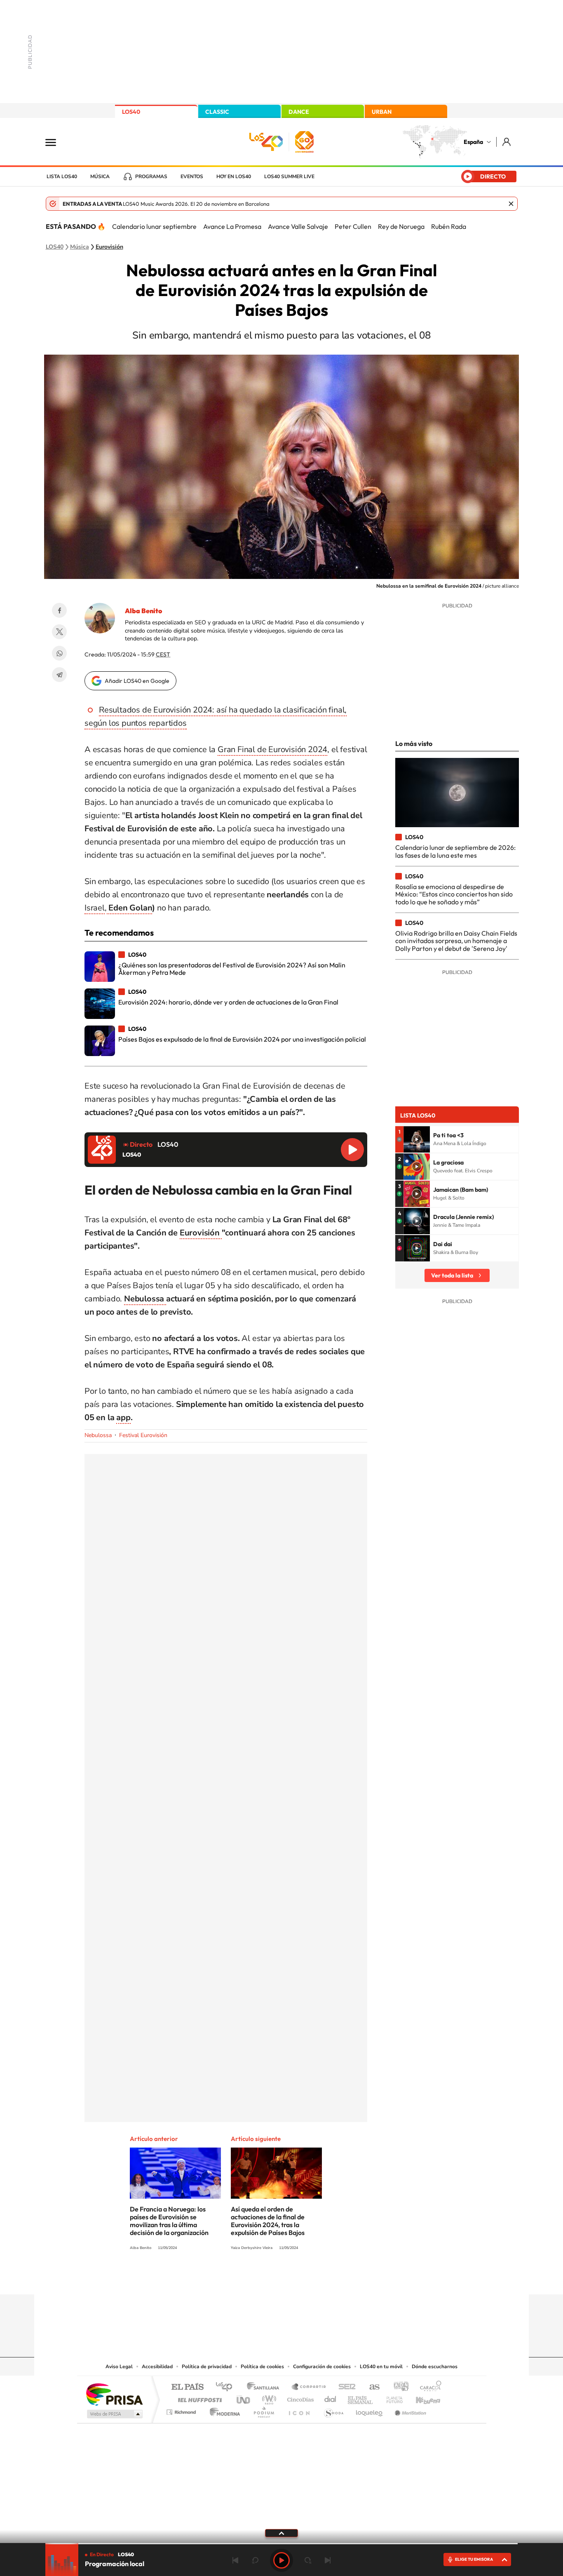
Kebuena (421, 2398)
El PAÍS (187, 2387)
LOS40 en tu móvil (381, 2367)
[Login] (507, 142)
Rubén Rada (449, 226)
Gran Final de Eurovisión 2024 (272, 749)
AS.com (371, 2387)
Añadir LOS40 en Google (137, 681)
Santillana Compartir (309, 2387)
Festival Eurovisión (143, 1435)
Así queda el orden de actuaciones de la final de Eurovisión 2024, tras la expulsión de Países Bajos (268, 2221)
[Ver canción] (417, 1139)
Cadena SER (345, 2387)
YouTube (265, 2278)
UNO (244, 2398)
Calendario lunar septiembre (154, 226)
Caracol (428, 2387)
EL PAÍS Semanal (361, 2398)
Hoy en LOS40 (234, 176)
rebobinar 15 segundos (255, 2560)
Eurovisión (109, 247)
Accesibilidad (157, 2367)
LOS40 (131, 112)
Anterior (235, 2560)
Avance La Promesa (232, 226)
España (473, 142)
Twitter (59, 632)
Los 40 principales (227, 2387)
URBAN (382, 112)
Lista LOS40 (62, 176)
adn (398, 2387)
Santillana (265, 2387)
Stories (331, 2278)
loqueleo (370, 2410)
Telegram (59, 675)
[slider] (281, 2544)
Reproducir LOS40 (352, 1150)
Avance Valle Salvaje (298, 226)
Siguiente (328, 2560)
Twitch (314, 2278)
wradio (268, 2398)
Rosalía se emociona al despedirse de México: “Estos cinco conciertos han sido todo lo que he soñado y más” (454, 894)
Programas (151, 176)
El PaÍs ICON (299, 2410)
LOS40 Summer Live (289, 176)
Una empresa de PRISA (114, 2394)
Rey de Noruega (401, 226)
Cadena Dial (331, 2398)
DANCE (299, 112)
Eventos (192, 176)
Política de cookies (262, 2367)
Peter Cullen (353, 226)
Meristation (409, 2410)
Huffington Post (198, 2398)
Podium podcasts (263, 2410)
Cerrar (511, 204)
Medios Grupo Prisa (114, 2414)
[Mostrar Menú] (56, 142)
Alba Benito (143, 611)
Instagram (232, 2278)
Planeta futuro (391, 2398)
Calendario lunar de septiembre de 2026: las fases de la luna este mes (455, 851)
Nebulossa (98, 1435)
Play (281, 2560)
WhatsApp (59, 653)
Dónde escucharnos (435, 2367)
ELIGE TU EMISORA (474, 2559)
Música (100, 176)
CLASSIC (217, 112)
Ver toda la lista (452, 1275)
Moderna (223, 2410)
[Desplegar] (281, 2533)
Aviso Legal (119, 2367)
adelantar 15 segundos (308, 2560)
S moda (333, 2410)
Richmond (182, 2410)
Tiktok (249, 2278)
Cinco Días (299, 2398)
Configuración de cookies (322, 2367)
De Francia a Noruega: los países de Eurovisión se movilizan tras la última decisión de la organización (169, 2221)
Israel (95, 908)
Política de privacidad (207, 2367)
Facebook (59, 610)
